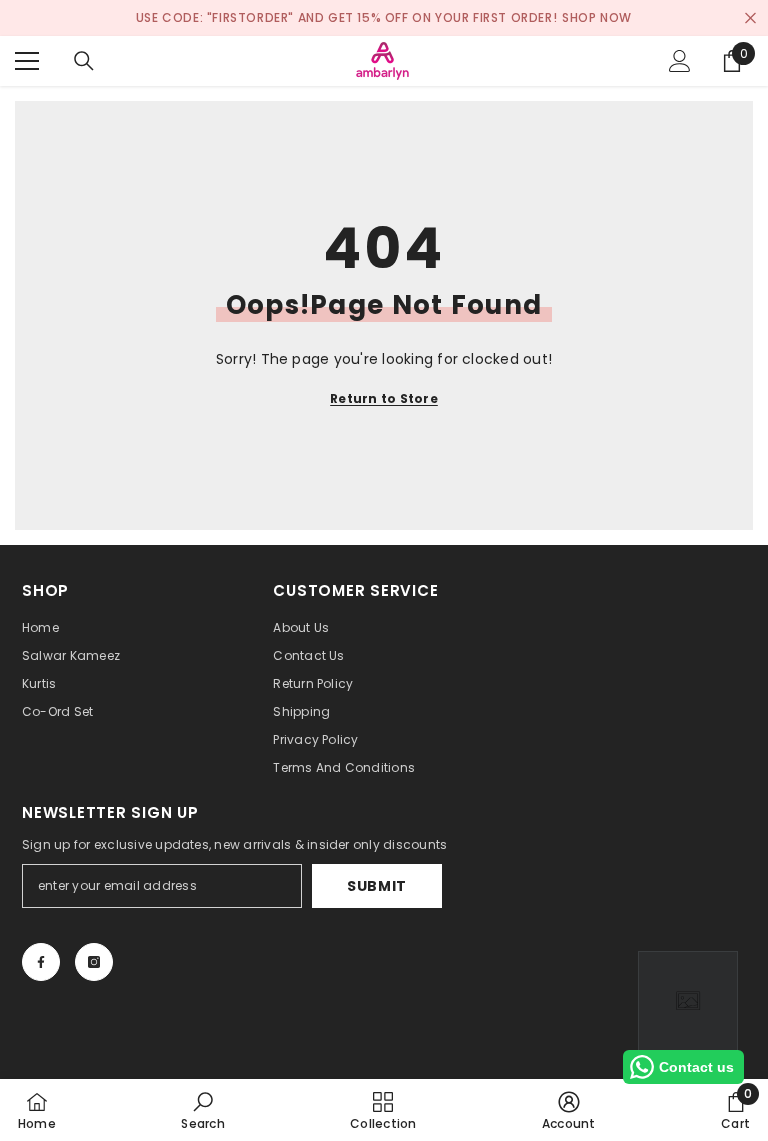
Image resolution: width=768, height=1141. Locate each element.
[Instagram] (94, 962)
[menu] (27, 61)
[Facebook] (41, 962)
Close (750, 18)
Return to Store (384, 398)
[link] (202, 1110)
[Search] (84, 61)
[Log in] (680, 61)
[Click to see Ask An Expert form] (688, 1001)
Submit (377, 886)
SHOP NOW (597, 17)
